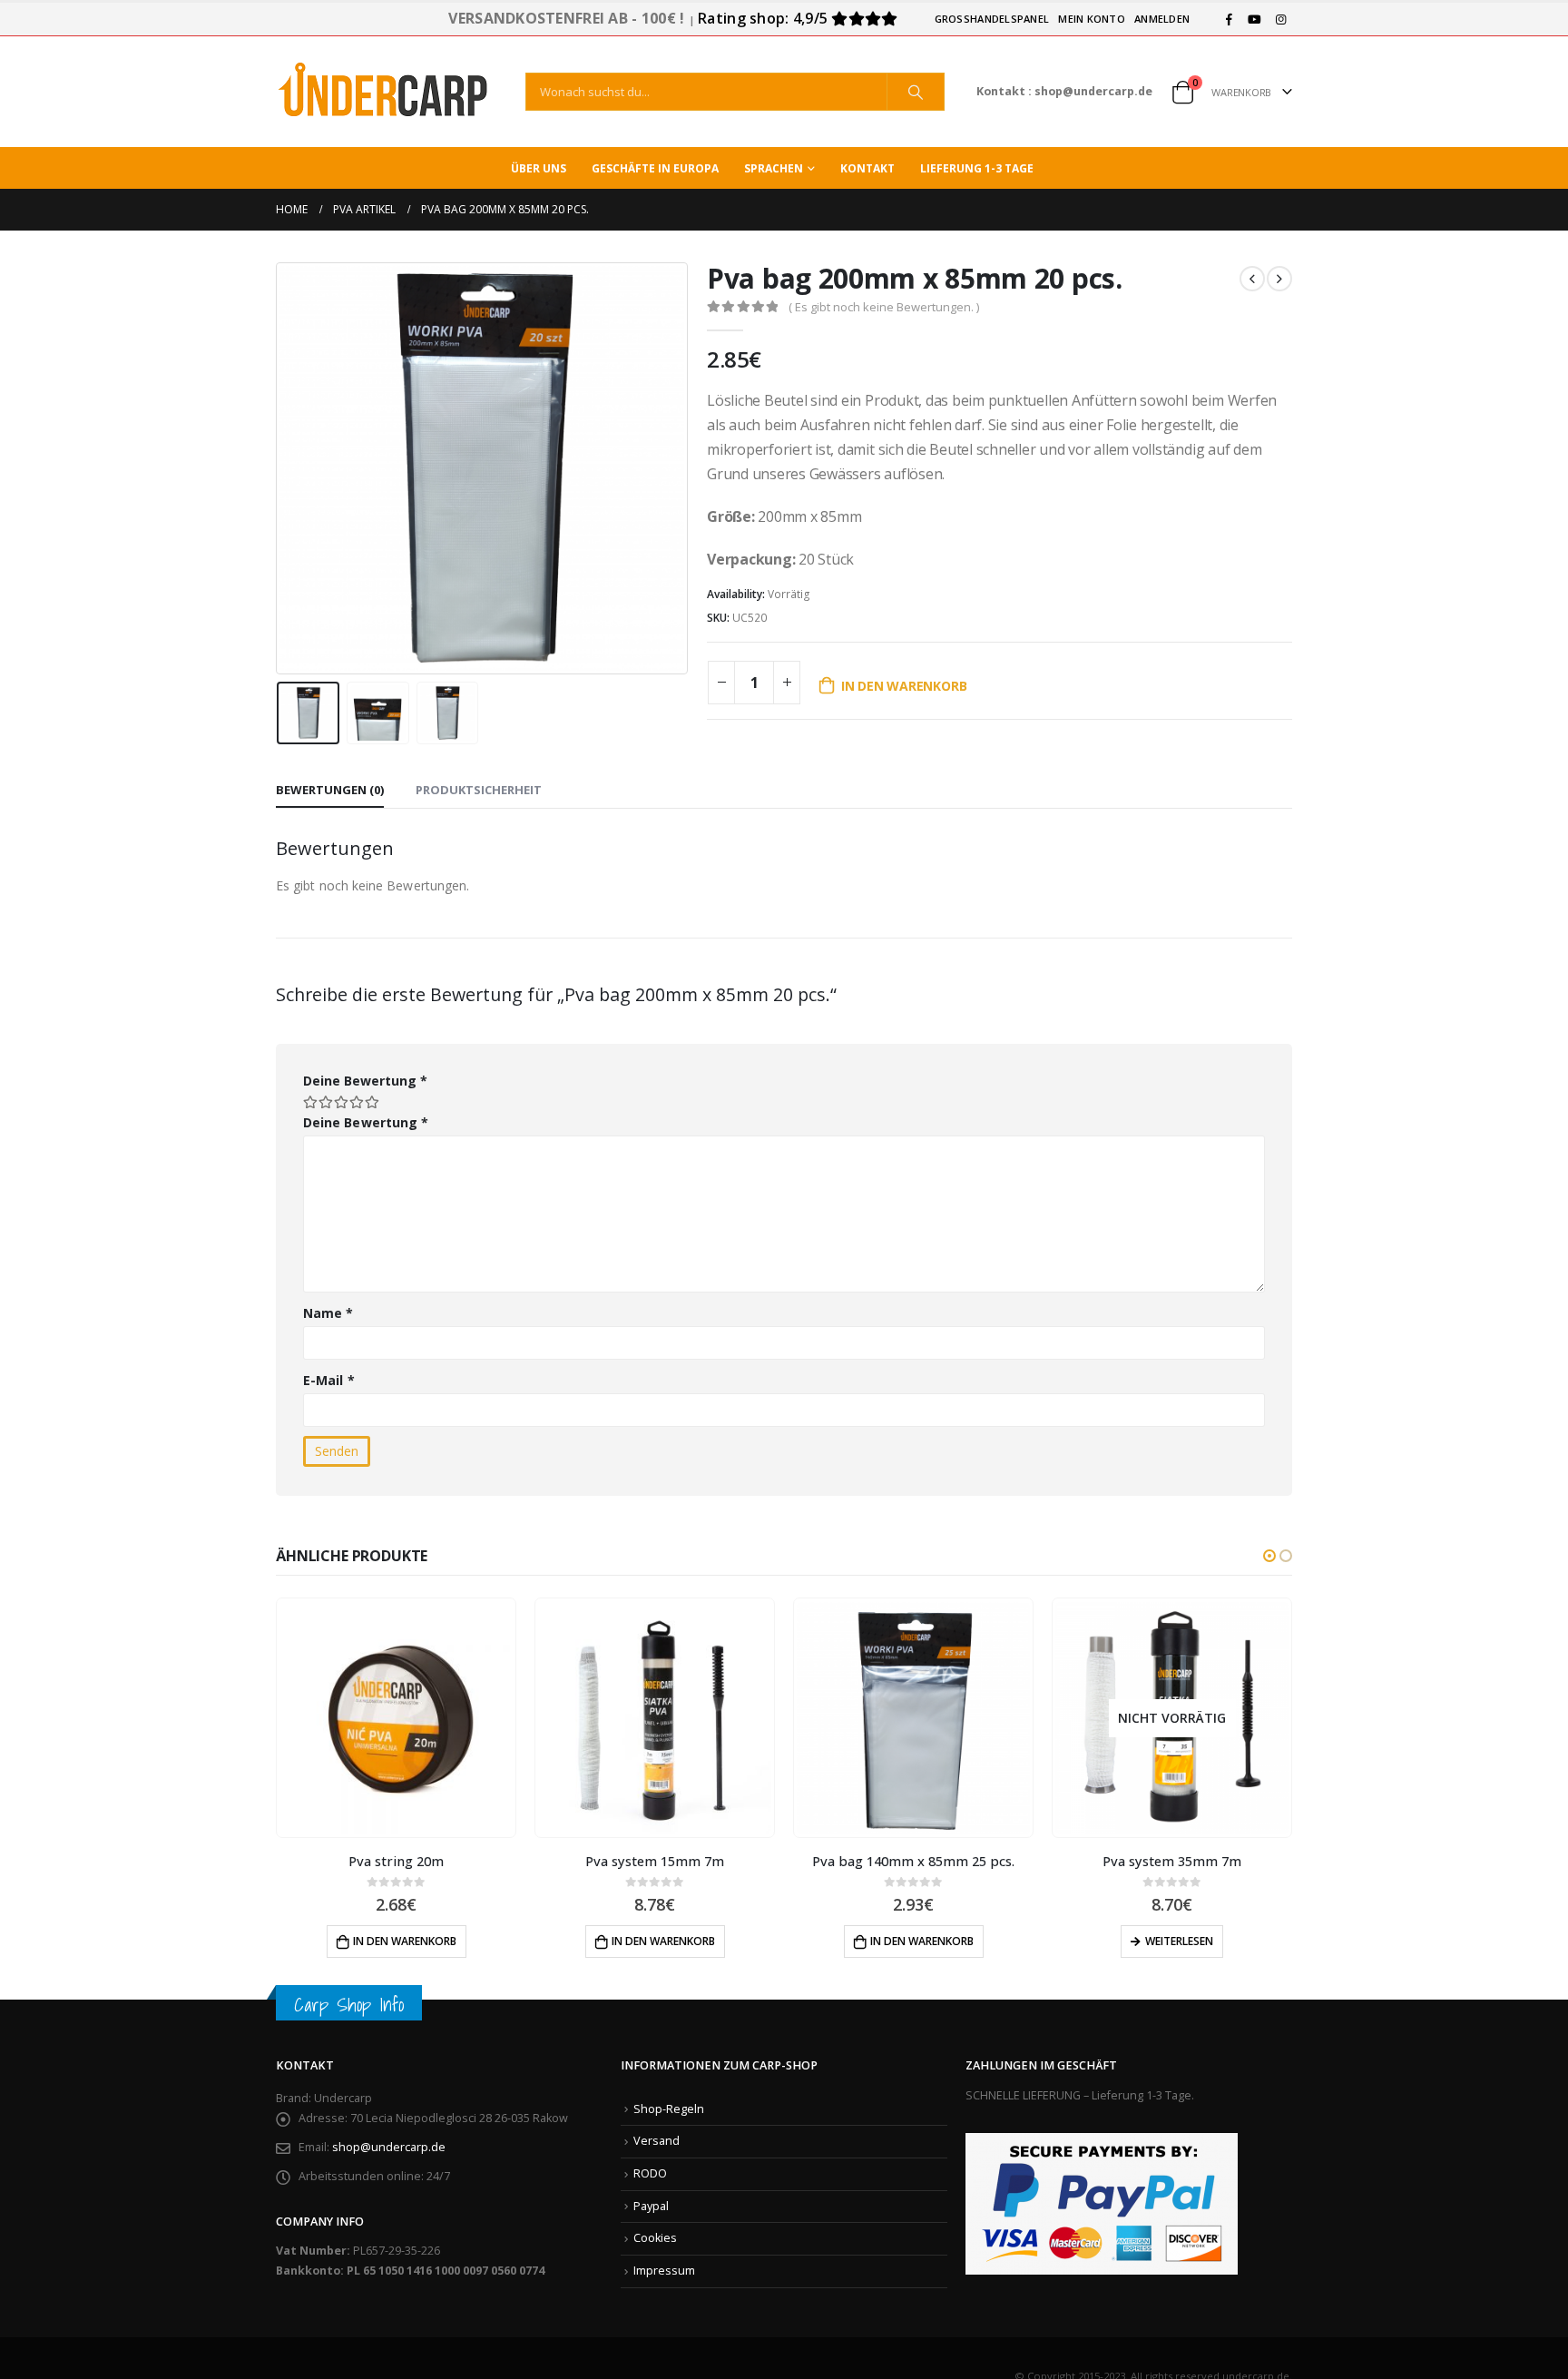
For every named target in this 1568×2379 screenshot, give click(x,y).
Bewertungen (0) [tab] (330, 790)
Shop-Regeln (669, 2109)
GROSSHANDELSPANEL (992, 19)
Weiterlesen (921, 1941)
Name (328, 1313)
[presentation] (280, 468)
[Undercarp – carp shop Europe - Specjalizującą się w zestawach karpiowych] (385, 92)
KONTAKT (867, 168)
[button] (1269, 1556)
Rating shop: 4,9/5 (764, 18)
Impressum (664, 2271)
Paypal (651, 2206)
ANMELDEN (1162, 19)
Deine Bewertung (365, 1081)
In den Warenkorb (904, 686)
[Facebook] (1229, 19)
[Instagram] (1280, 19)
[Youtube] (1255, 19)
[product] (396, 1718)
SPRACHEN (774, 168)
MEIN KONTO (1092, 19)
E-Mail (329, 1380)
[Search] (916, 92)
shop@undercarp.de (389, 2147)
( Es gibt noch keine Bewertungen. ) (884, 307)
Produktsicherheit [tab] (479, 790)
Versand (657, 2141)
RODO (650, 2173)
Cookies (655, 2238)
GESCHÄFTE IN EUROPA (655, 168)
